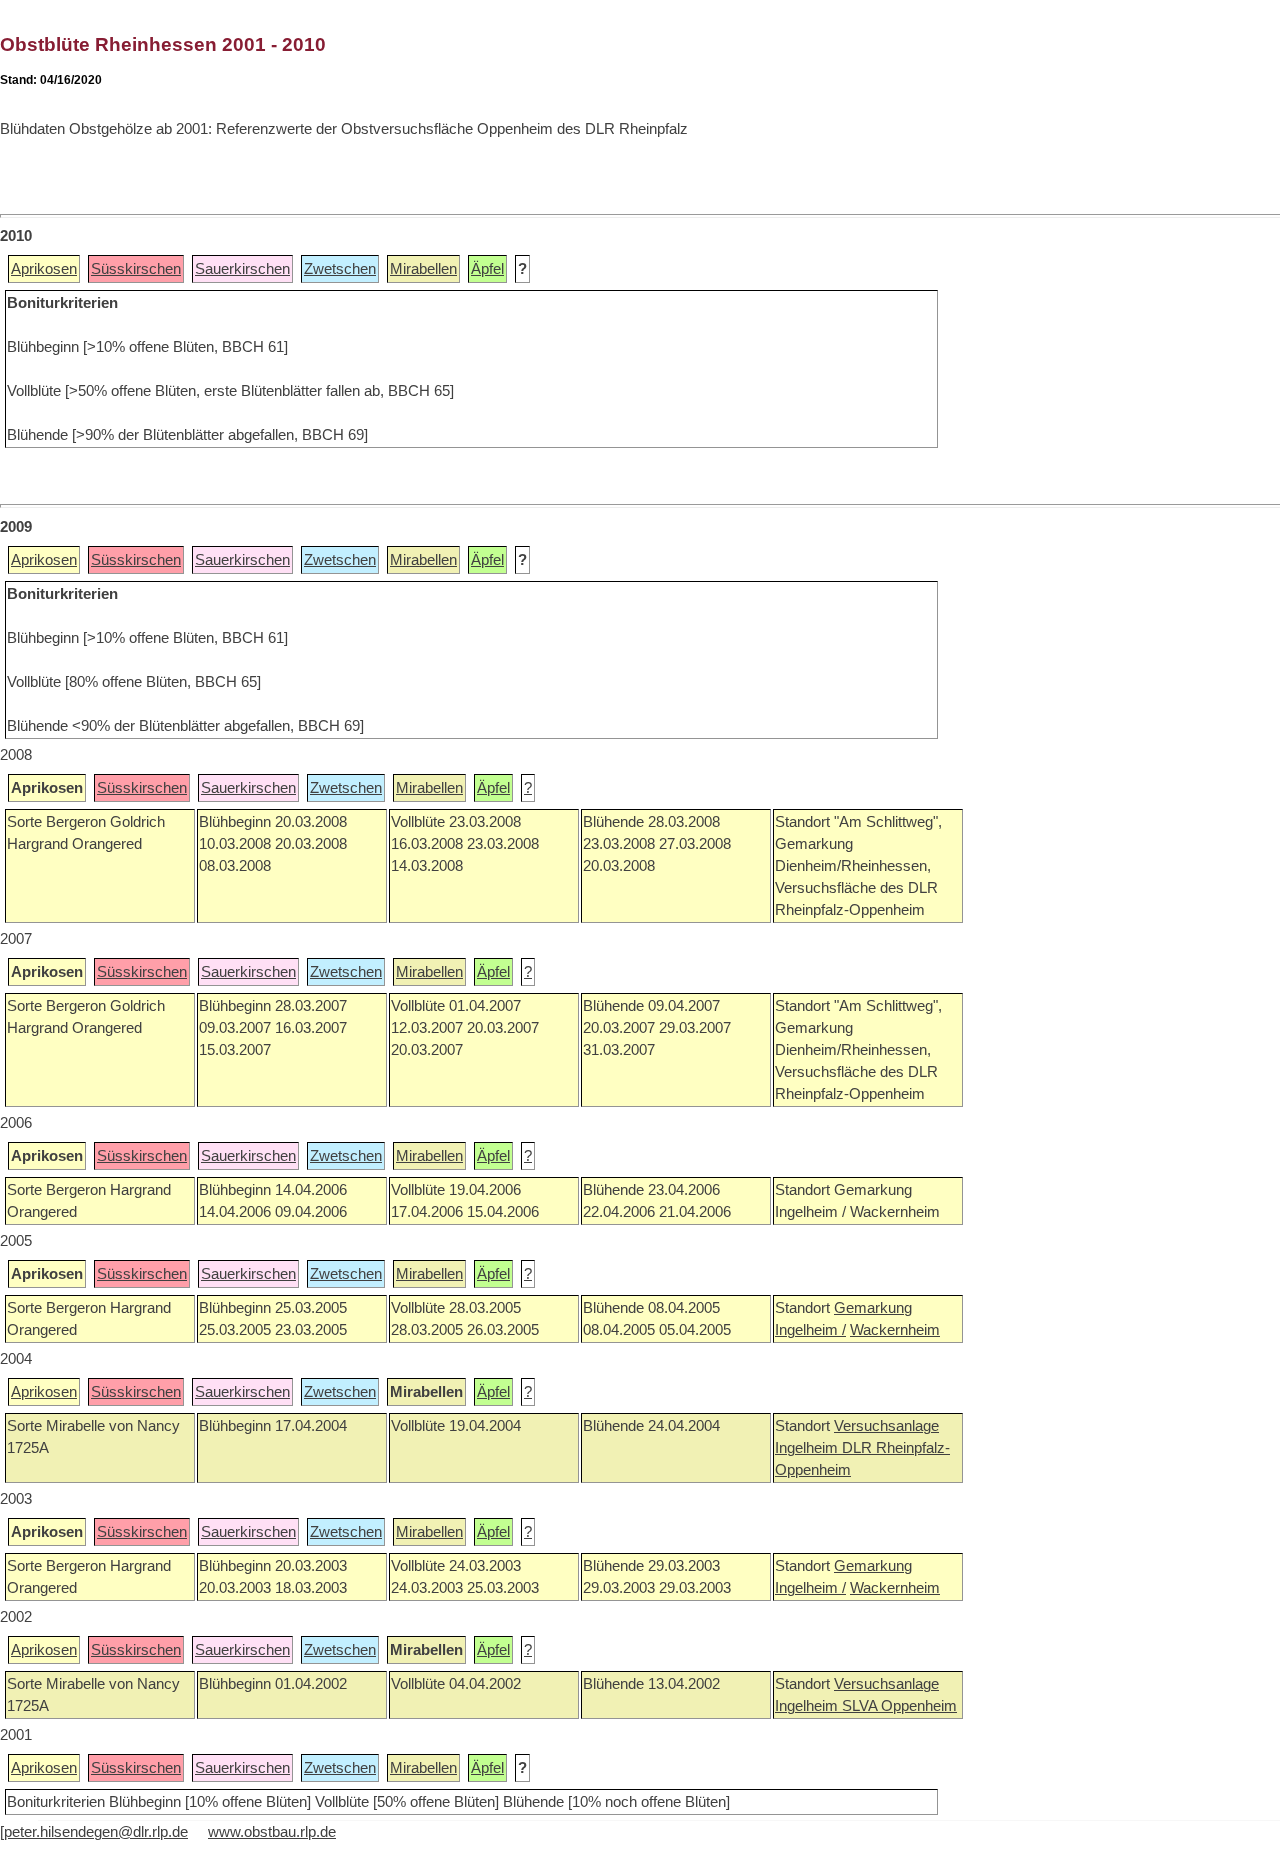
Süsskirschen (136, 269)
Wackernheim (895, 1330)
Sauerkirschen (242, 269)
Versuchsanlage (886, 1426)
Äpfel (487, 269)
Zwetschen (340, 269)
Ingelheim (808, 1448)
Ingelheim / (810, 1330)
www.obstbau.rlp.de (272, 1832)
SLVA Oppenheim (899, 1706)
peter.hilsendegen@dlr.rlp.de (96, 1832)
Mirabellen (423, 269)
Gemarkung (873, 1308)
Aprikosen (44, 269)
